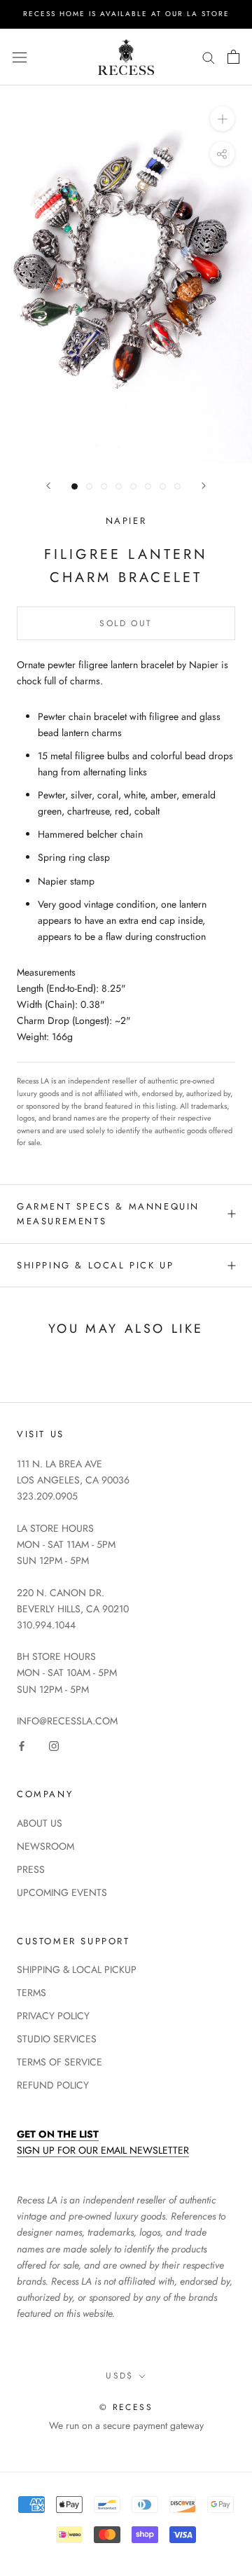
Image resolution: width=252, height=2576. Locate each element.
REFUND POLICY (53, 2085)
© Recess (126, 2407)
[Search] (209, 57)
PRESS (31, 1869)
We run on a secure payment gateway (126, 2425)
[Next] (204, 486)
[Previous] (48, 486)
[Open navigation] (20, 57)
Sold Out (126, 623)
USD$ (120, 2376)
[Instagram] (54, 1745)
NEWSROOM (45, 1846)
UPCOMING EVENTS (62, 1892)
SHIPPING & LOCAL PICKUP (77, 1969)
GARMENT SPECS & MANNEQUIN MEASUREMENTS (108, 1214)
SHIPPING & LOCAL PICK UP (95, 1265)
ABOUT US (40, 1823)
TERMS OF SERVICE (59, 2062)
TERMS (31, 1993)
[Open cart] (233, 57)
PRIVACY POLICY (53, 2016)
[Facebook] (22, 1745)
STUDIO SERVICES (57, 2039)
